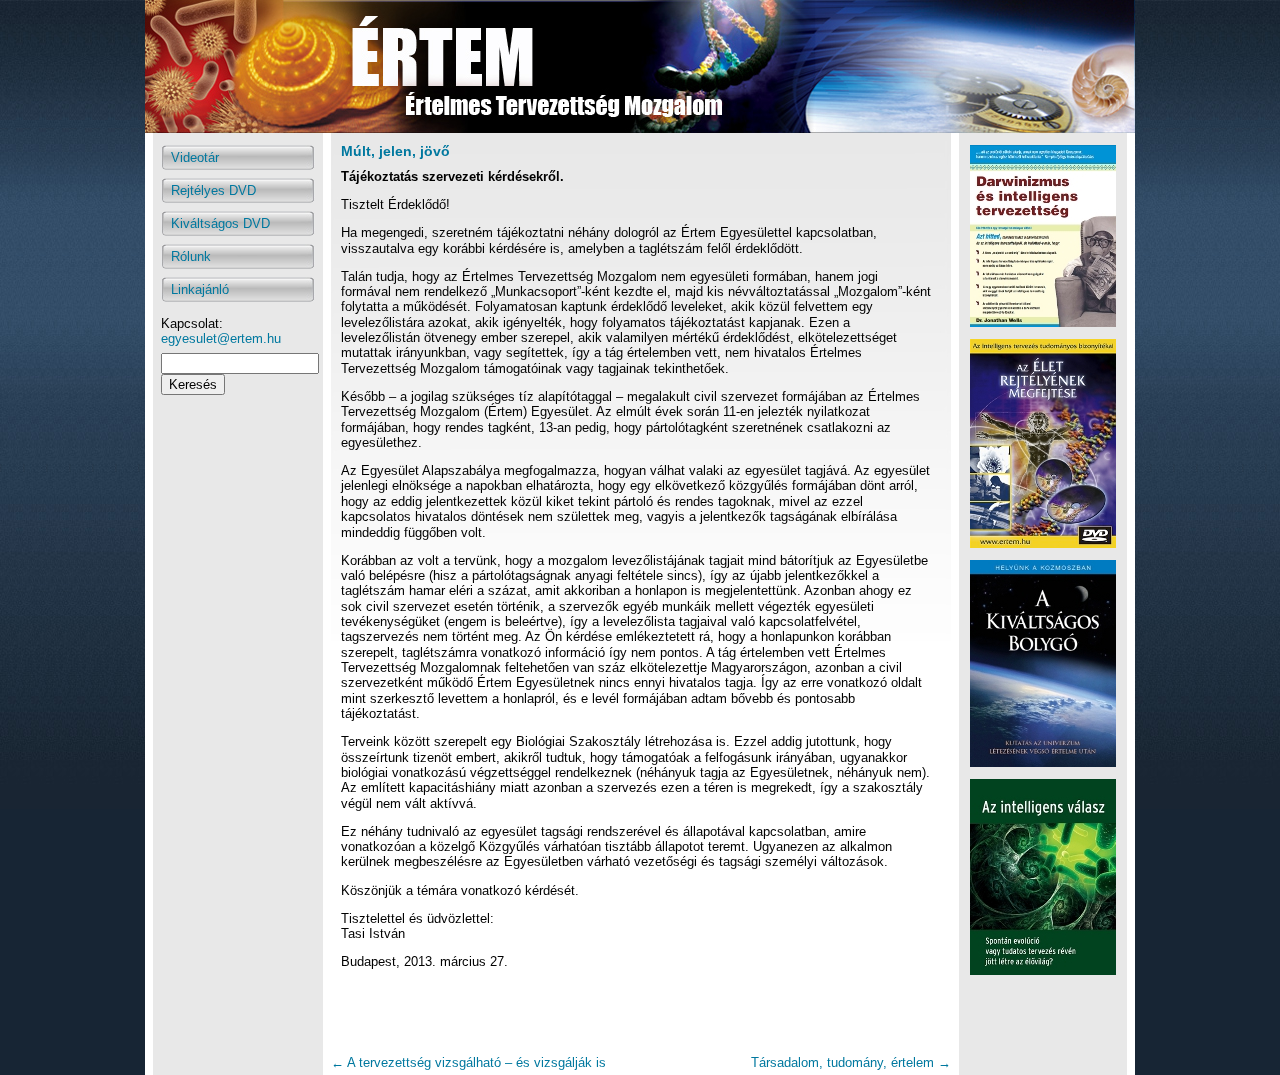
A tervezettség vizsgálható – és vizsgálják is (468, 1062)
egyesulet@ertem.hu (221, 338)
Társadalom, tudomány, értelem (851, 1062)
